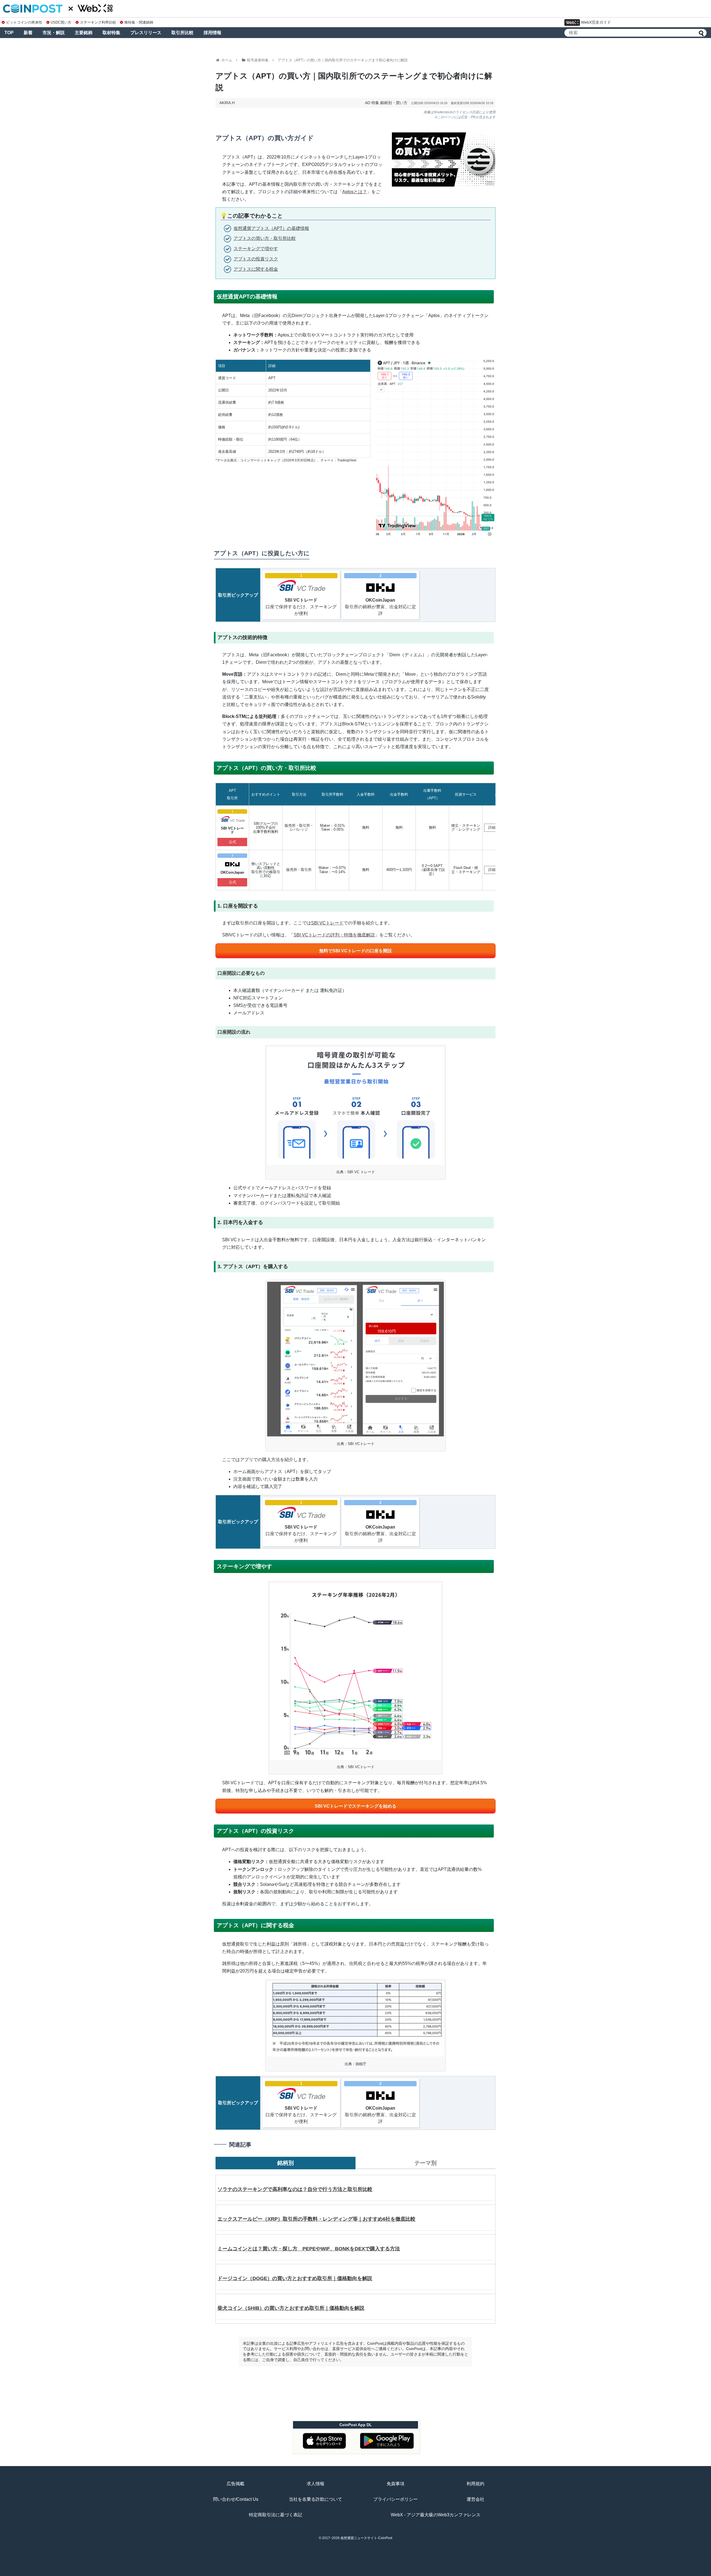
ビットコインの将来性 (24, 22)
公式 (232, 842)
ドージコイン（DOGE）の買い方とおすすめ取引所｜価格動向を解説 (295, 2278)
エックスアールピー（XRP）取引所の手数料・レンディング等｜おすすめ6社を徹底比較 (316, 2219)
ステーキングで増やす (256, 249)
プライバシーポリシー (395, 2499)
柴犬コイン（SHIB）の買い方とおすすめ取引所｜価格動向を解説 (291, 2308)
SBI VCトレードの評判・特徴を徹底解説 (334, 935)
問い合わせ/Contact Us (236, 2499)
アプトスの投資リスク (256, 259)
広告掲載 (236, 2484)
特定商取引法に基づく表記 (276, 2515)
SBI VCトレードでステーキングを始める (355, 1806)
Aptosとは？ (355, 192)
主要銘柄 (84, 33)
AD (368, 103)
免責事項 (395, 2484)
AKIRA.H (227, 103)
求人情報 (316, 2484)
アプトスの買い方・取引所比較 (265, 238)
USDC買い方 (61, 22)
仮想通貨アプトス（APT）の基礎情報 (271, 228)
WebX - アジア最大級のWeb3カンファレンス (436, 2515)
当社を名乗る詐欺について (316, 2499)
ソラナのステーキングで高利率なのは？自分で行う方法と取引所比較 (295, 2189)
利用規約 (475, 2484)
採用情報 (212, 33)
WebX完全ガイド (596, 22)
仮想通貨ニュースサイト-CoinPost (366, 2538)
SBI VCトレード (327, 923)
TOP (9, 33)
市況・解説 (54, 33)
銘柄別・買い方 (394, 103)
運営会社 (475, 2499)
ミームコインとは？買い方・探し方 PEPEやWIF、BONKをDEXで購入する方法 (309, 2249)
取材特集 (111, 33)
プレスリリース (146, 33)
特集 (375, 103)
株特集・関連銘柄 (139, 22)
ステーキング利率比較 (98, 22)
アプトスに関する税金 (256, 269)
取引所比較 (182, 33)
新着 (28, 33)
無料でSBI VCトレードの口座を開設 (355, 951)
